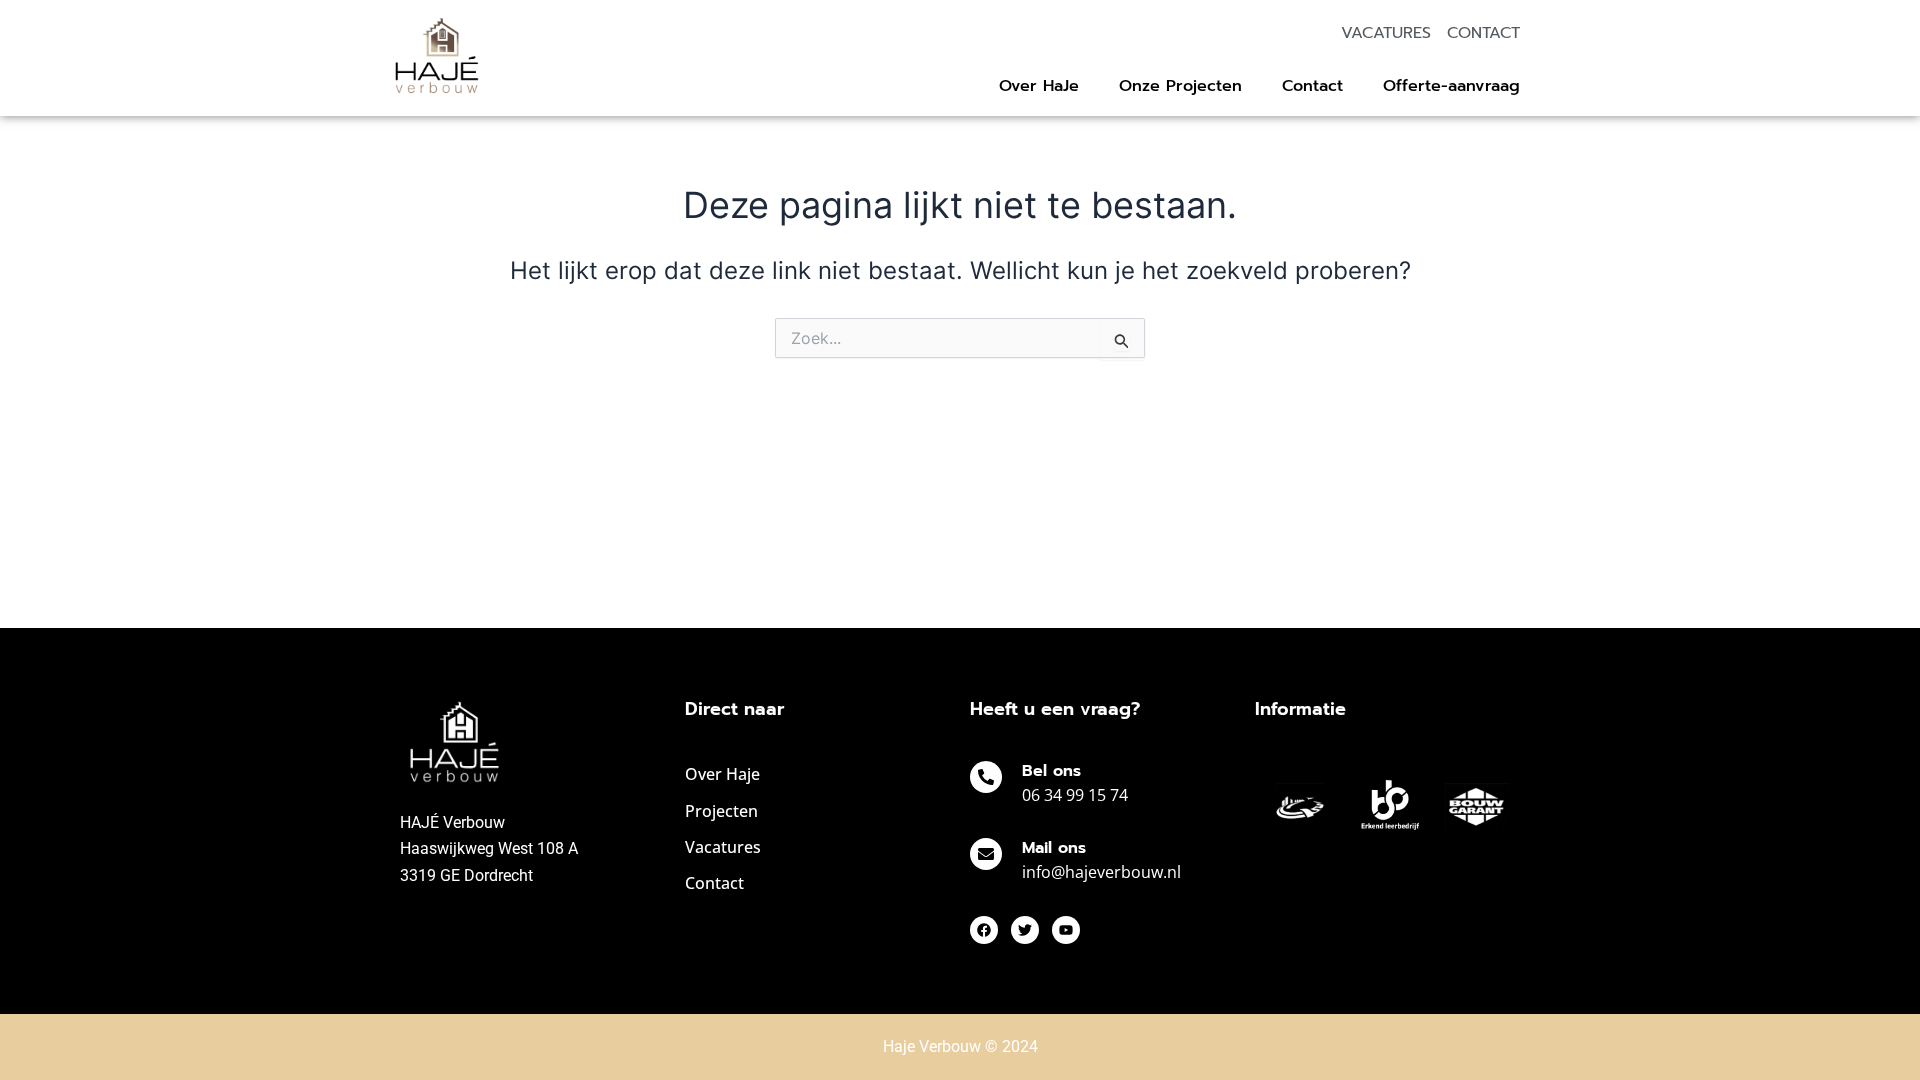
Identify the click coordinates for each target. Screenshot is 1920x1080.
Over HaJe (1039, 86)
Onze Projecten (1180, 86)
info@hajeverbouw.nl (1101, 872)
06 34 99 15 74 (1075, 795)
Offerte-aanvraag (1451, 86)
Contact (1312, 86)
